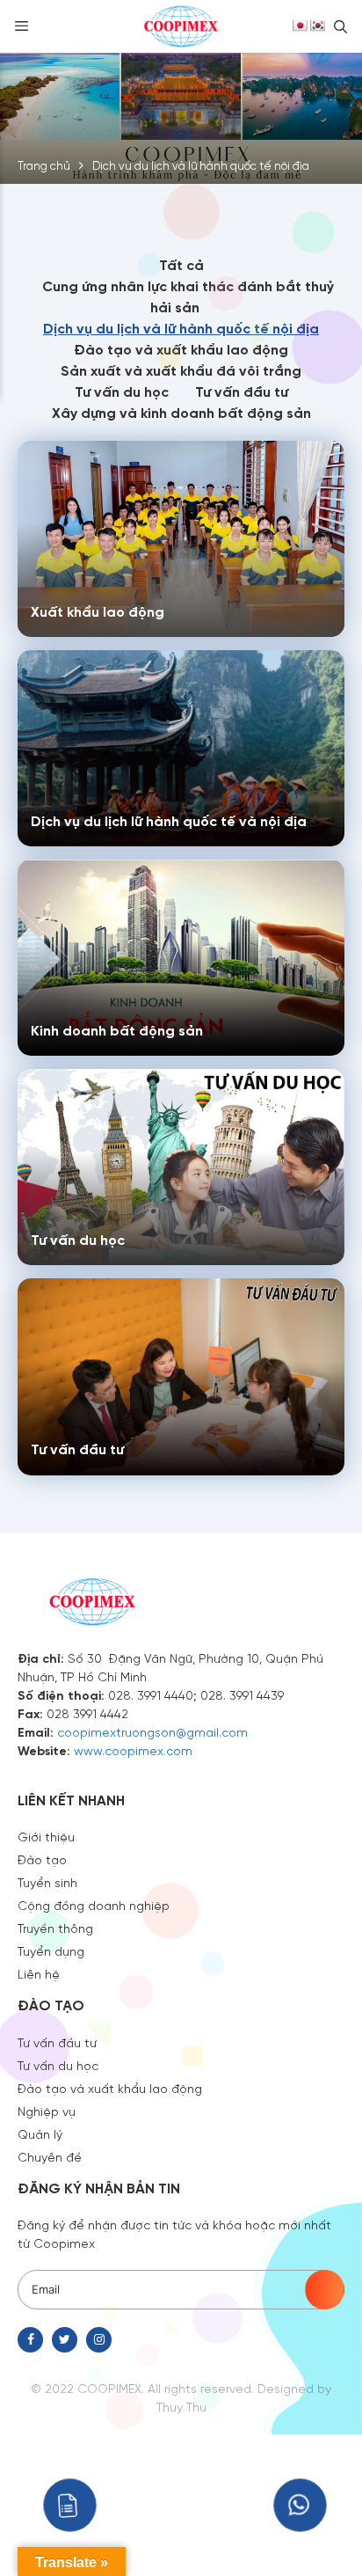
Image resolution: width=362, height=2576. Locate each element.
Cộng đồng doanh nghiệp (94, 1905)
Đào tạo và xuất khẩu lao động (181, 349)
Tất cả (181, 264)
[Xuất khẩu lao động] (181, 539)
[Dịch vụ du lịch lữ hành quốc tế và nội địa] (181, 748)
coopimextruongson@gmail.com (152, 1731)
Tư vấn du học (122, 391)
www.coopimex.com (133, 1750)
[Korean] (317, 26)
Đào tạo (42, 1859)
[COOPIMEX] (181, 25)
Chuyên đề (50, 2156)
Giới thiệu (46, 1836)
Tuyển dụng (51, 1950)
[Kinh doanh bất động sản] (181, 958)
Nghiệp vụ (47, 2111)
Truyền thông (55, 1928)
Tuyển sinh (47, 1882)
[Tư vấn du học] (181, 1167)
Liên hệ (39, 1973)
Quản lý (40, 2133)
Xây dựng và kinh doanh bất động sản (181, 412)
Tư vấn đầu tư (242, 391)
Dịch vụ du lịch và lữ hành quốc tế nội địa (181, 328)
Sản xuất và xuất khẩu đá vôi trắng (181, 370)
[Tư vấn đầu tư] (181, 1376)
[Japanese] (300, 26)
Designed (286, 2388)
